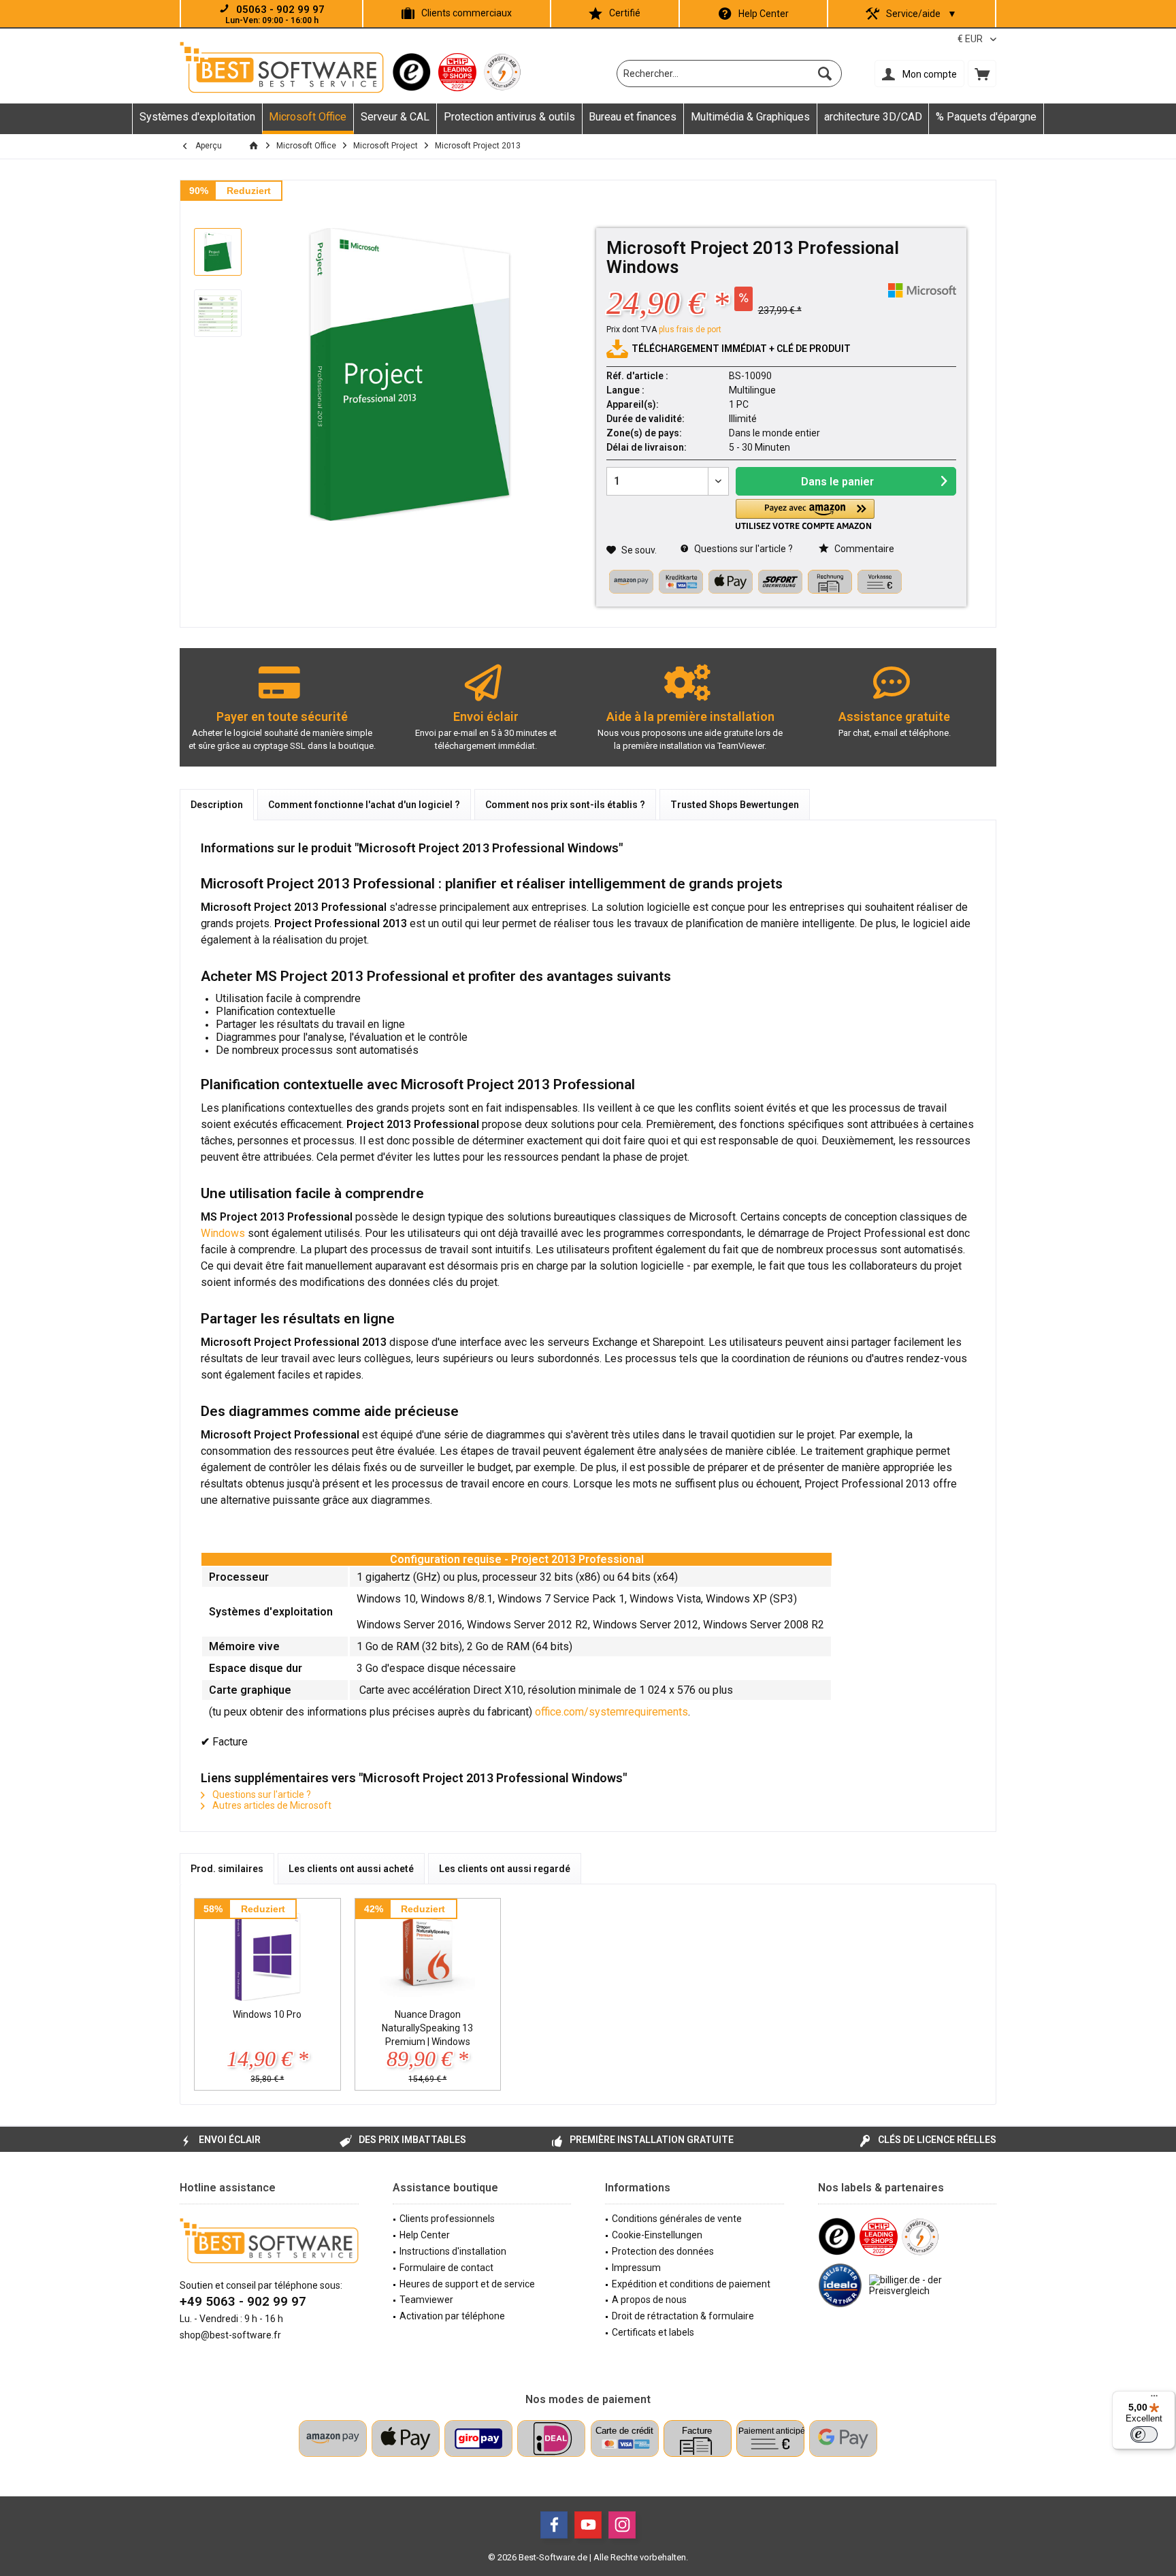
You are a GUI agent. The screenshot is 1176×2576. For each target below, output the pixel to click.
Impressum (636, 2268)
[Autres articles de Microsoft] (922, 290)
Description (217, 805)
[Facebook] (554, 2525)
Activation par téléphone (452, 2316)
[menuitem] (982, 74)
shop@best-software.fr (230, 2335)
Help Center (764, 14)
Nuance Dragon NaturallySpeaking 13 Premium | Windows (427, 2028)
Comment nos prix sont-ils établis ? (565, 805)
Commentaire (863, 549)
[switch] (1144, 2434)
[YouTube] (588, 2525)
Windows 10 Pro (267, 2014)
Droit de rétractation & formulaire (683, 2316)
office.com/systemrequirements (611, 1712)
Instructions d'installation (453, 2251)
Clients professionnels (447, 2219)
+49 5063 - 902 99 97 (243, 2301)
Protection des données (663, 2251)
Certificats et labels (653, 2332)
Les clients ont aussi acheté (351, 1869)
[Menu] (1154, 2399)
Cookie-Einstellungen (657, 2235)
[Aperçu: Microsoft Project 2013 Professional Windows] (218, 252)
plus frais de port (690, 329)
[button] (805, 514)
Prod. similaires (227, 1869)
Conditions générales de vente (677, 2219)
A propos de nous (649, 2300)
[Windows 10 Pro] (267, 1953)
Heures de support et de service (467, 2284)
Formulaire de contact (446, 2268)
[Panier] (982, 74)
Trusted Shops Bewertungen (735, 805)
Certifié (625, 13)
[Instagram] (622, 2525)
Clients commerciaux (467, 13)
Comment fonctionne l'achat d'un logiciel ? (364, 805)
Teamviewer (426, 2300)
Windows (223, 1233)
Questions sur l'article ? (742, 549)
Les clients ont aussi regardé (505, 1869)
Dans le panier (837, 482)
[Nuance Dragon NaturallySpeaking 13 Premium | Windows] (428, 1953)
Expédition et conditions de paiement (691, 2284)
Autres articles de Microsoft (271, 1805)
